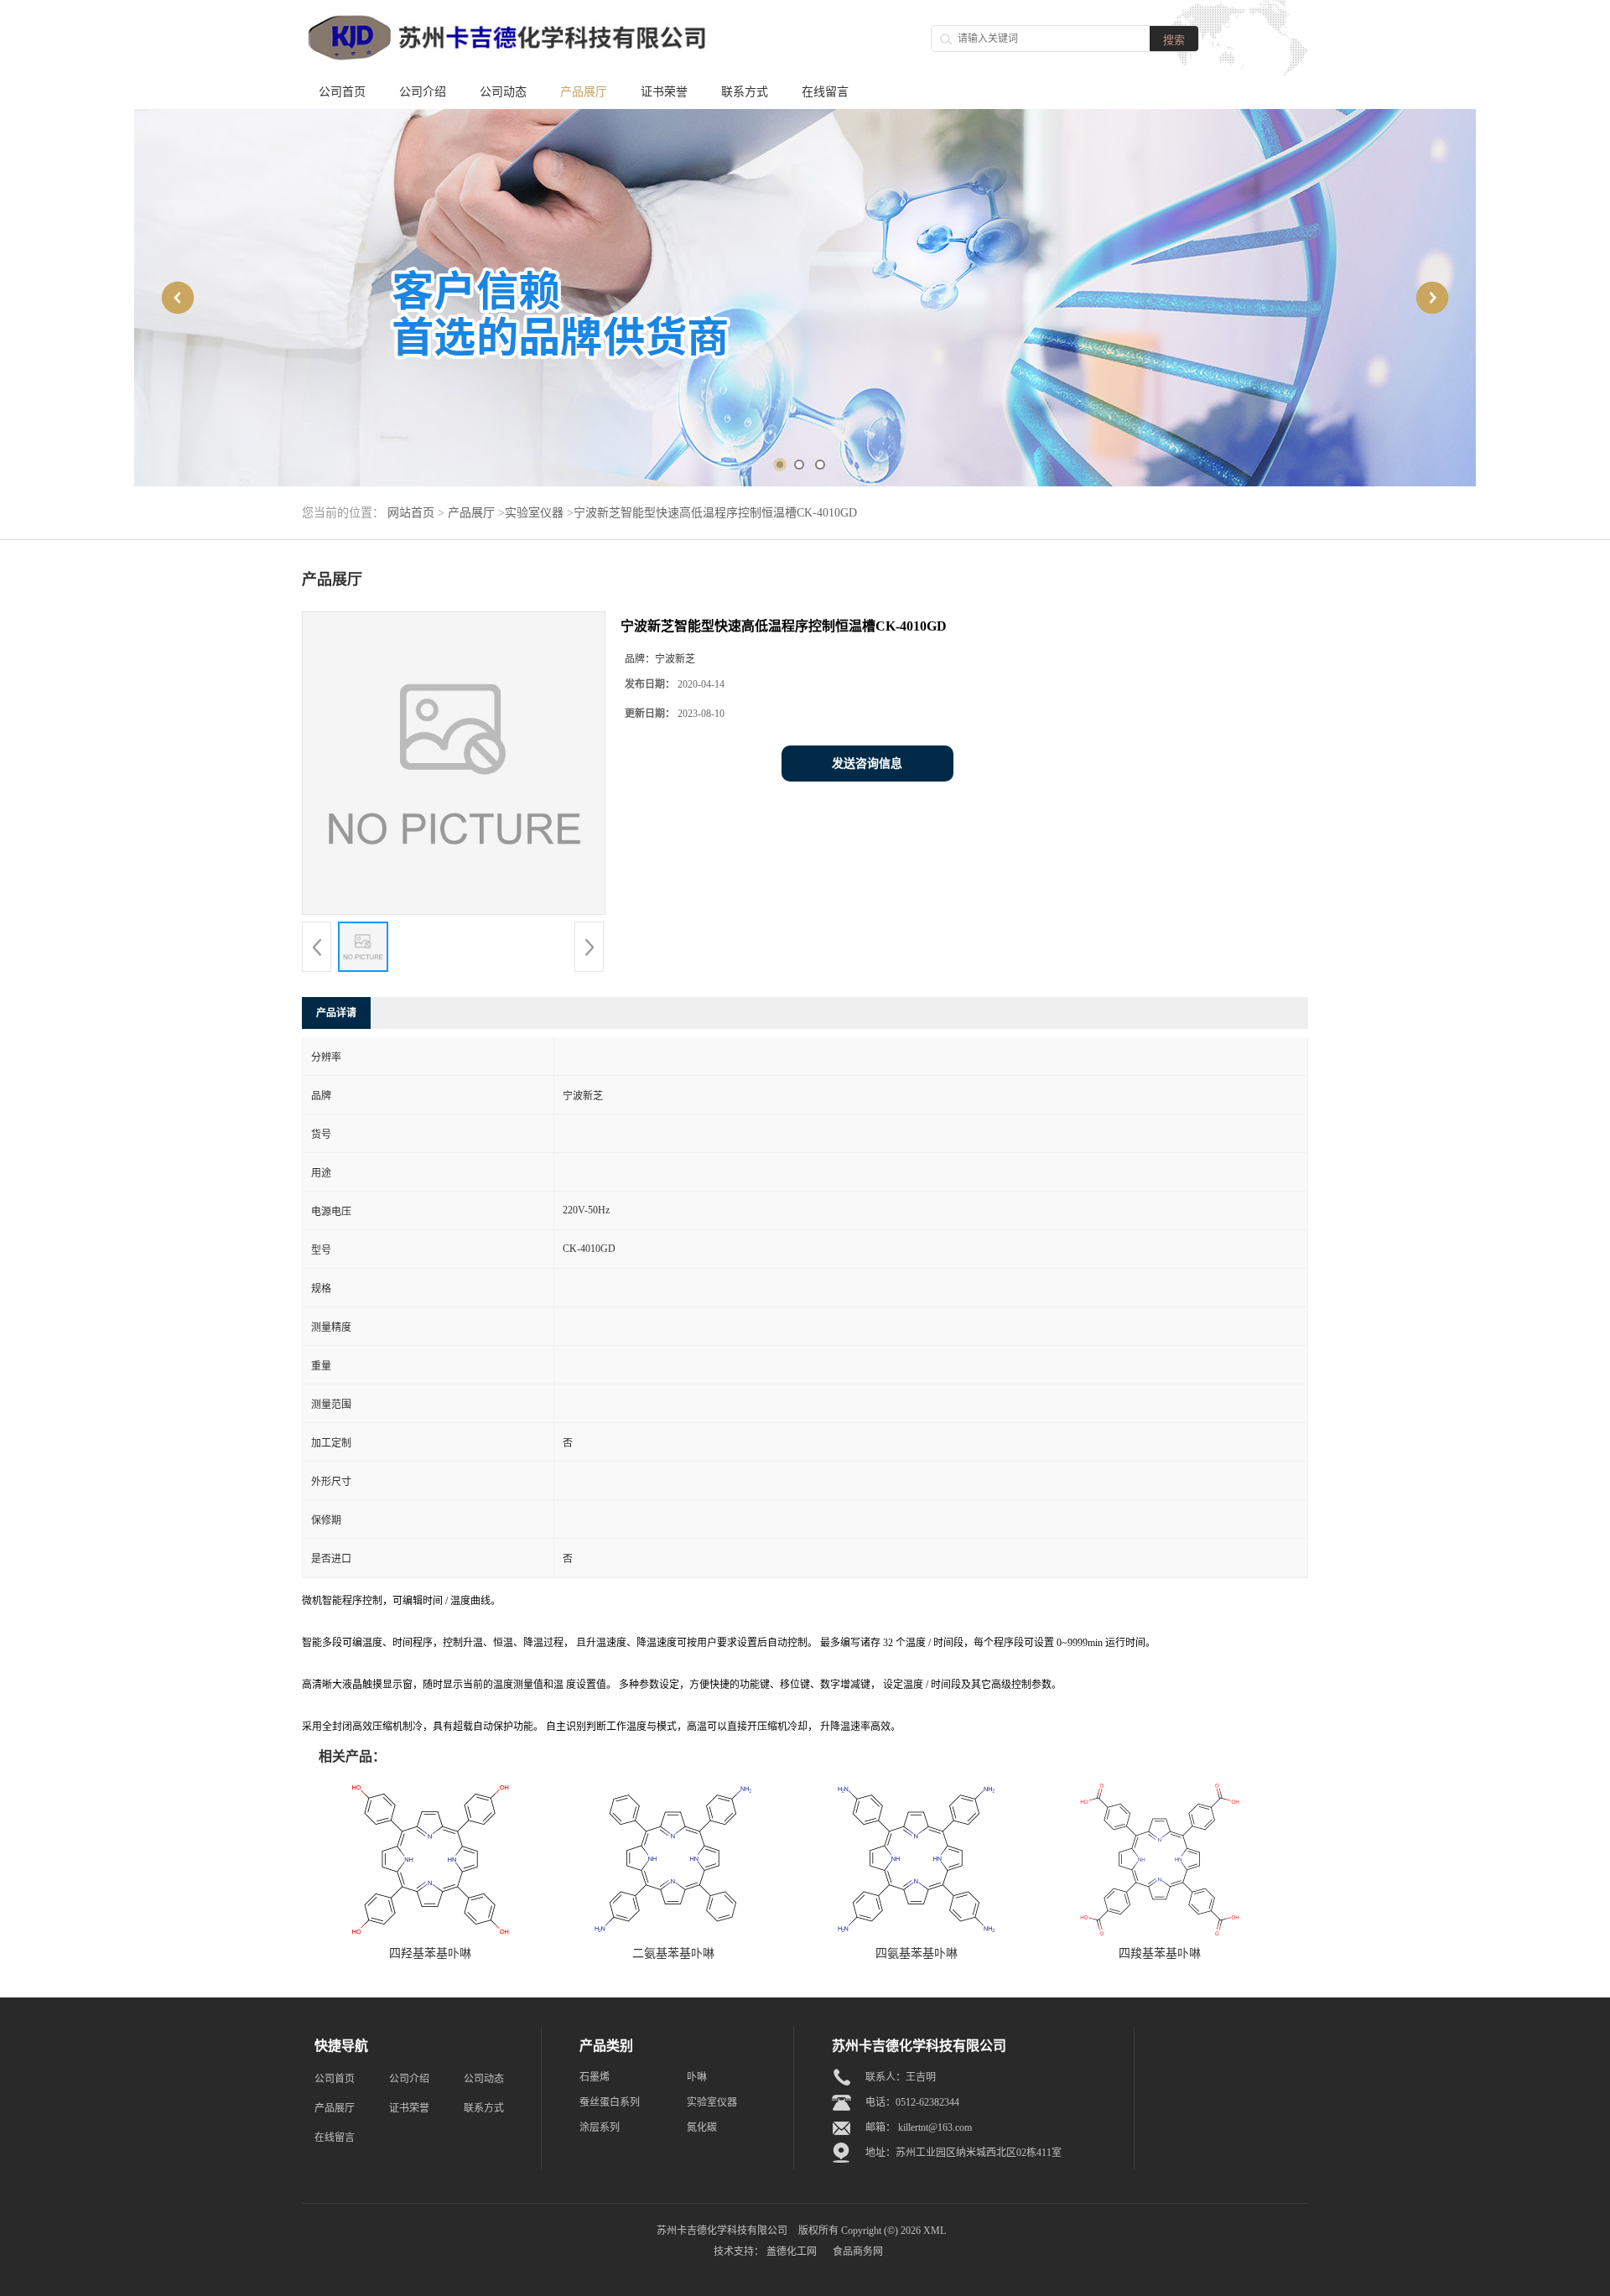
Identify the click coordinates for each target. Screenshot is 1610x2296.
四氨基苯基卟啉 (917, 1953)
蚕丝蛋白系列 (610, 2102)
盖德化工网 (792, 2252)
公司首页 (342, 92)
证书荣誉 (664, 92)
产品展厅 (584, 92)
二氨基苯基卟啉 (673, 1953)
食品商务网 (858, 2252)
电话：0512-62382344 (912, 2102)
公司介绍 (423, 92)
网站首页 (411, 513)
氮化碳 (702, 2127)
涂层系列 (600, 2127)
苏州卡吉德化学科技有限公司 (722, 2231)
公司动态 (503, 92)
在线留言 (825, 92)
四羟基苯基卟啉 (430, 1953)
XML (935, 2231)
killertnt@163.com (935, 2127)
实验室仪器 (534, 513)
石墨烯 (595, 2077)
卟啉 (697, 2077)
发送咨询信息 (867, 764)
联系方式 (745, 92)
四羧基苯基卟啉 (1160, 1953)
